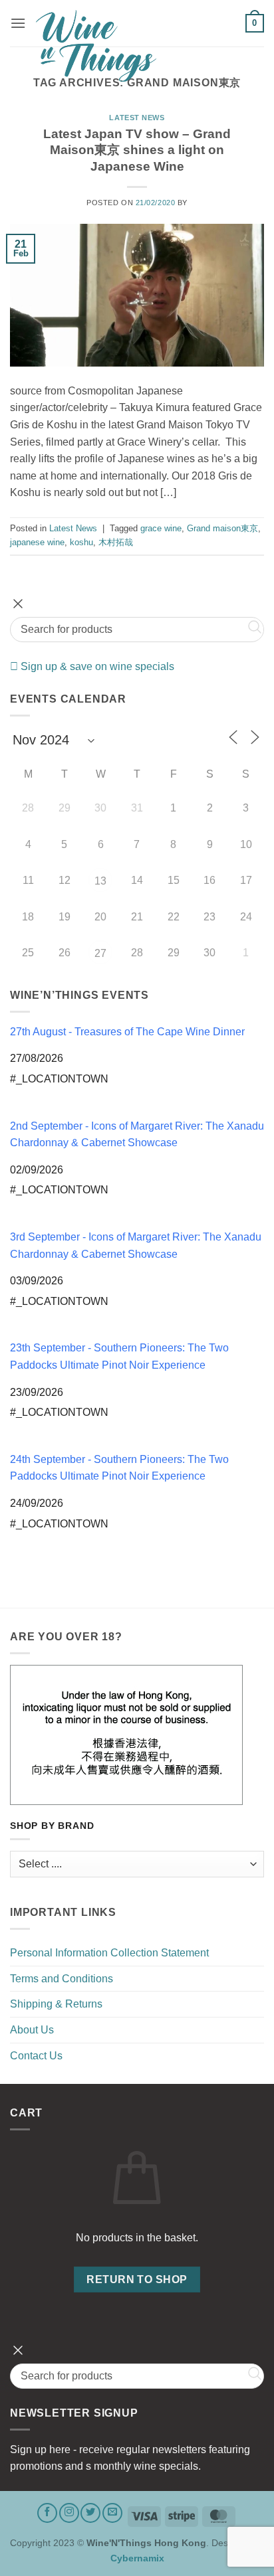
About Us (32, 2030)
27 (100, 953)
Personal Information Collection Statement (109, 1953)
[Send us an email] (112, 2513)
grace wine (161, 528)
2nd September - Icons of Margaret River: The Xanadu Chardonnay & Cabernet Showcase (137, 1135)
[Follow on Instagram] (69, 2513)
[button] (18, 23)
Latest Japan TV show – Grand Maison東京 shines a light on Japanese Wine (137, 150)
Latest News (137, 118)
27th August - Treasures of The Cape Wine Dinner (127, 1032)
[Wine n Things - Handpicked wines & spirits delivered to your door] (136, 46)
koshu (81, 542)
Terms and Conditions (62, 1979)
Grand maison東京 (222, 528)
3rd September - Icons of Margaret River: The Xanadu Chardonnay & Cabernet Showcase (136, 1245)
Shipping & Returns (56, 2004)
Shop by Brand (52, 1826)
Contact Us (36, 2056)
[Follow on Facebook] (47, 2513)
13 (100, 881)
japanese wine (37, 542)
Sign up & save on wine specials (96, 666)
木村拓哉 (116, 542)
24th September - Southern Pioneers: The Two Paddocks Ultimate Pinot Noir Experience (119, 1468)
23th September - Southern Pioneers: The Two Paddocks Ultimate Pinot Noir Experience (119, 1356)
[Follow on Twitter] (90, 2513)
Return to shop (137, 2279)
